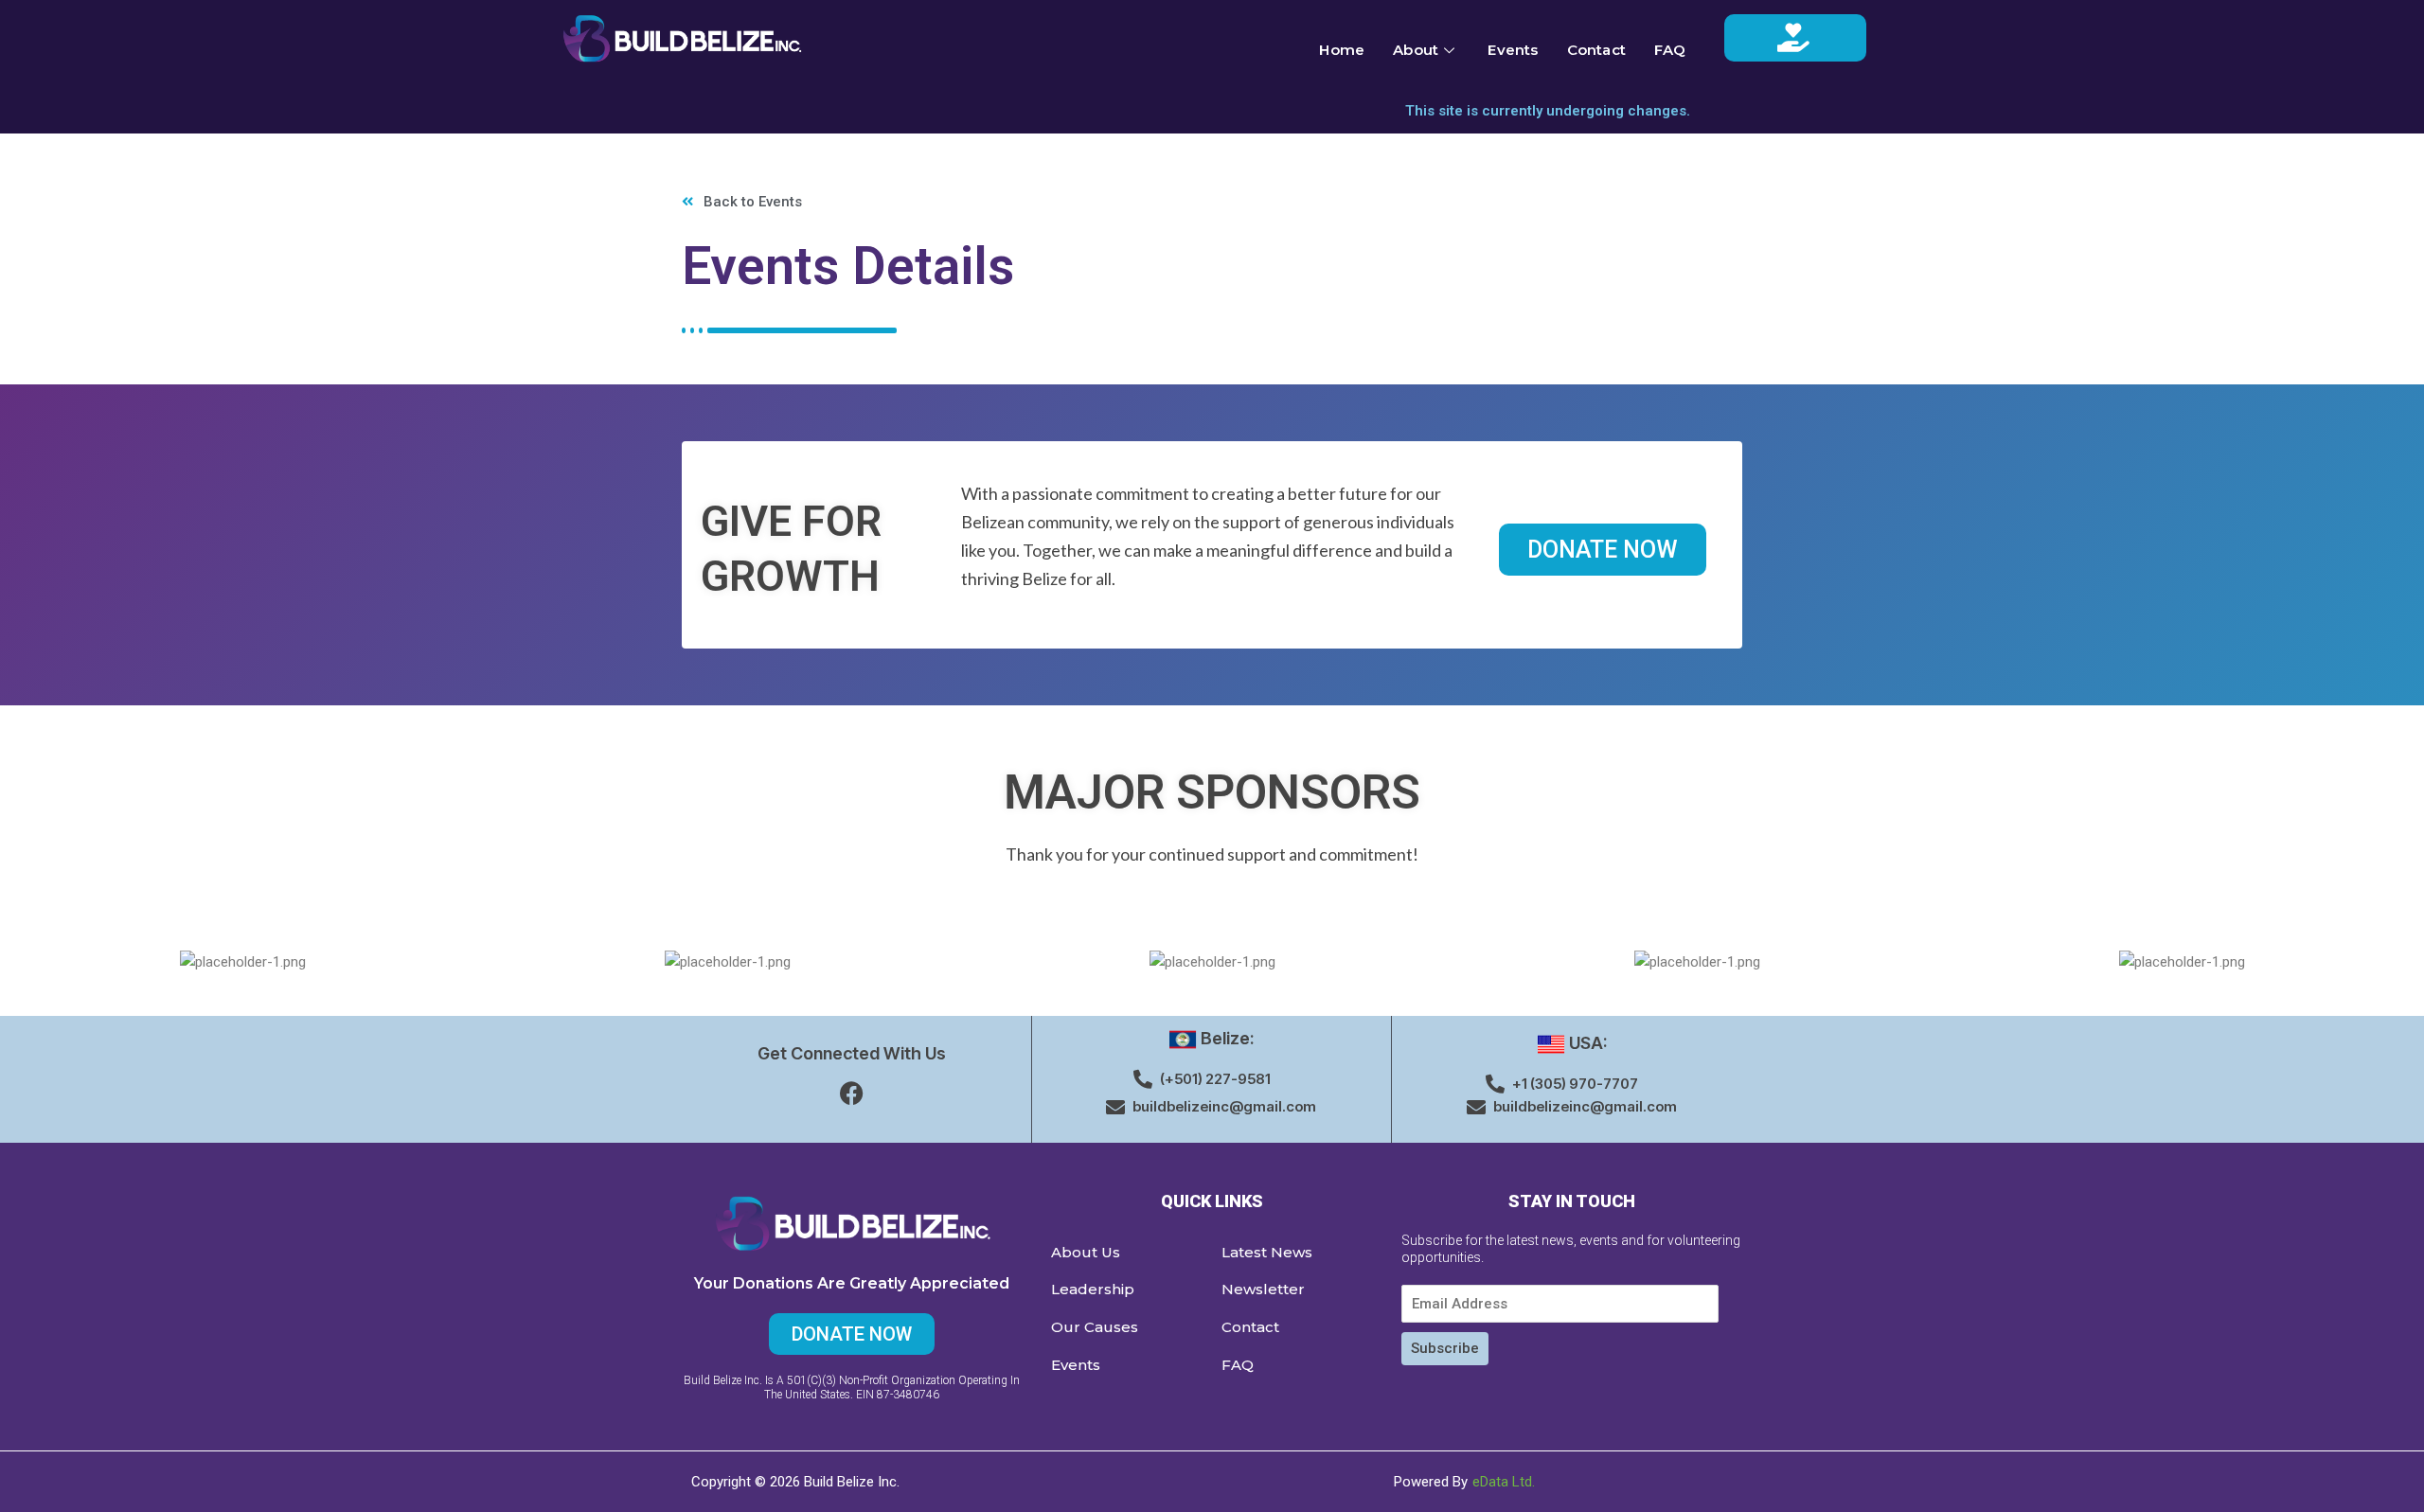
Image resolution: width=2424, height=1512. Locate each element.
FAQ (1670, 50)
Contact (1596, 50)
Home (1342, 50)
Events (1513, 50)
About (1416, 50)
